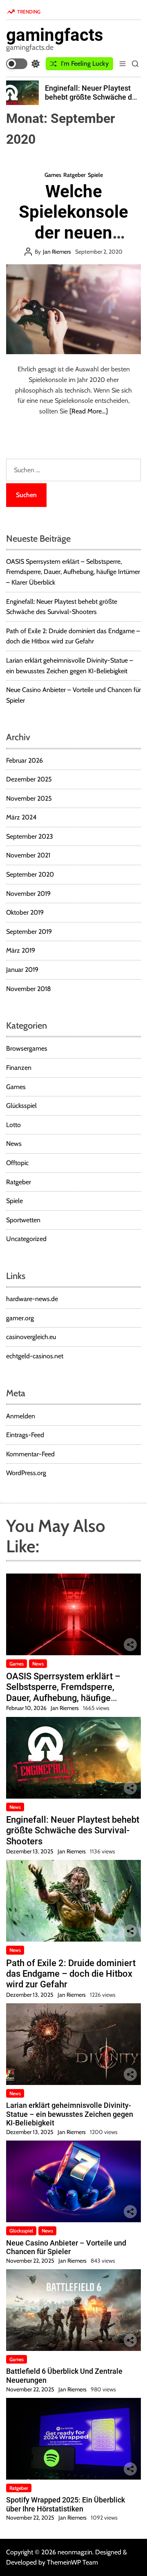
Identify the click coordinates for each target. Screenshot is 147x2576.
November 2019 (28, 894)
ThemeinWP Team (72, 2562)
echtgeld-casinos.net (35, 1356)
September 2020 (30, 874)
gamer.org (20, 1318)
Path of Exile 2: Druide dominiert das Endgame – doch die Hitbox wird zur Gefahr (71, 1974)
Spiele (95, 175)
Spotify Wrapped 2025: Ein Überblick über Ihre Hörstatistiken (66, 2504)
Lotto (13, 1125)
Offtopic (17, 1163)
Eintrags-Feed (25, 1435)
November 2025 (29, 798)
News (14, 1144)
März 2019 (21, 950)
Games (53, 175)
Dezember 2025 (29, 779)
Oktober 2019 (25, 912)
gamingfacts (55, 35)
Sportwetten (23, 1220)
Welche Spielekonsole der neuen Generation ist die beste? (73, 233)
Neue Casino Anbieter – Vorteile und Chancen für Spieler (66, 2247)
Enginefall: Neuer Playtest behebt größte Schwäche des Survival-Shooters (92, 97)
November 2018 (29, 989)
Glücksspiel (21, 1106)
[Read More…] (89, 411)
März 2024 (21, 817)
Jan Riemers (57, 252)
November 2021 (28, 855)
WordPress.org (26, 1473)
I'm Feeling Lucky (85, 64)
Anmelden (21, 1416)
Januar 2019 (22, 970)
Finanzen (19, 1068)
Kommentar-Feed (30, 1454)
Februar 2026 (24, 760)
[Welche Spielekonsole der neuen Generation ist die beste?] (73, 309)
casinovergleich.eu (31, 1337)
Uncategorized (26, 1239)
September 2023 (30, 836)
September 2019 (29, 932)
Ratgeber (75, 175)
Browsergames (27, 1048)
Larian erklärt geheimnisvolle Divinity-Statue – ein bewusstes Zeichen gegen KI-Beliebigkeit (70, 2114)
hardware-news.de (32, 1299)
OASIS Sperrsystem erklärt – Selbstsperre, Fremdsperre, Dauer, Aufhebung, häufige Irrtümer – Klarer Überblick (73, 572)
